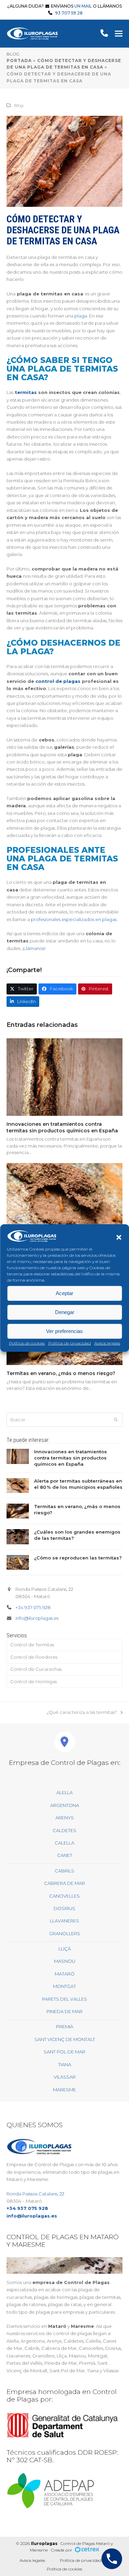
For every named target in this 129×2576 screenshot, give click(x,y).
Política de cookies (27, 1343)
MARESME (64, 2090)
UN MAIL (83, 6)
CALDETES (64, 1830)
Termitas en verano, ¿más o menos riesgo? (61, 1373)
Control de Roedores (34, 1657)
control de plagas (58, 681)
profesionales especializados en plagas (74, 919)
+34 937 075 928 (33, 1607)
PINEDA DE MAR (64, 2011)
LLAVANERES (64, 1921)
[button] (119, 1237)
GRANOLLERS (65, 1933)
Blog (19, 105)
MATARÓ (65, 1974)
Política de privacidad (69, 1343)
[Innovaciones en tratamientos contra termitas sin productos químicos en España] (65, 1077)
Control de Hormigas (34, 1681)
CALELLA (64, 1843)
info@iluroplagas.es (37, 1618)
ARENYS (65, 1818)
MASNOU (65, 1961)
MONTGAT (64, 1986)
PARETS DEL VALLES (64, 1999)
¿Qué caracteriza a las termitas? (82, 1713)
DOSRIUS (64, 1908)
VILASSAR (65, 2077)
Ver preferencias (64, 1331)
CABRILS (64, 1871)
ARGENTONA (65, 1805)
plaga (81, 316)
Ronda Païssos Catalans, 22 (35, 2194)
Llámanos (34, 948)
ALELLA (64, 1792)
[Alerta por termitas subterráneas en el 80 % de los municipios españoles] (65, 1201)
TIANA (65, 2064)
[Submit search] (116, 1420)
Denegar (65, 1312)
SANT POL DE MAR (64, 2052)
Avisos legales (107, 1343)
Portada (19, 60)
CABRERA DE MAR (64, 1883)
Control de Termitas (32, 1645)
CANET (65, 1855)
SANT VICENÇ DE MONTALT (65, 2039)
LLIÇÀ (65, 1949)
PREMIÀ (65, 2027)
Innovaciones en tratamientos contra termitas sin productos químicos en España (62, 1127)
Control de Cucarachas (36, 1669)
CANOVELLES (64, 1896)
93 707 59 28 (69, 13)
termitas (26, 392)
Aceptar (64, 1293)
